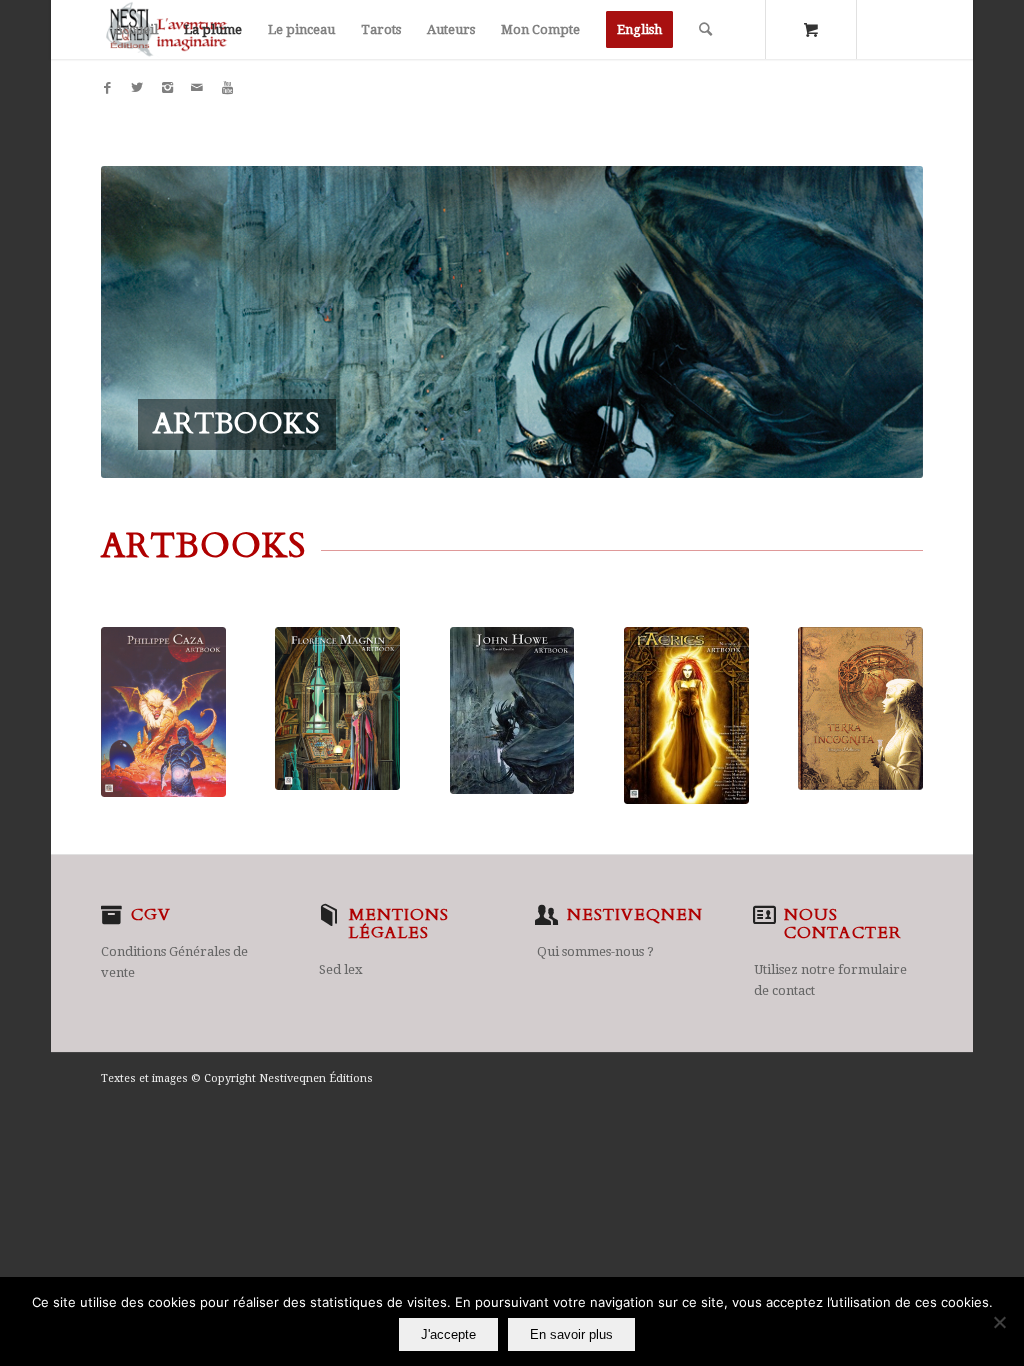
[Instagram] (167, 88)
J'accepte (448, 1334)
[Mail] (197, 88)
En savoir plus (571, 1334)
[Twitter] (137, 88)
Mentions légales (399, 924)
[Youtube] (227, 88)
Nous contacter (842, 924)
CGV (151, 915)
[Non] (999, 1322)
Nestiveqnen (635, 915)
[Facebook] (107, 88)
